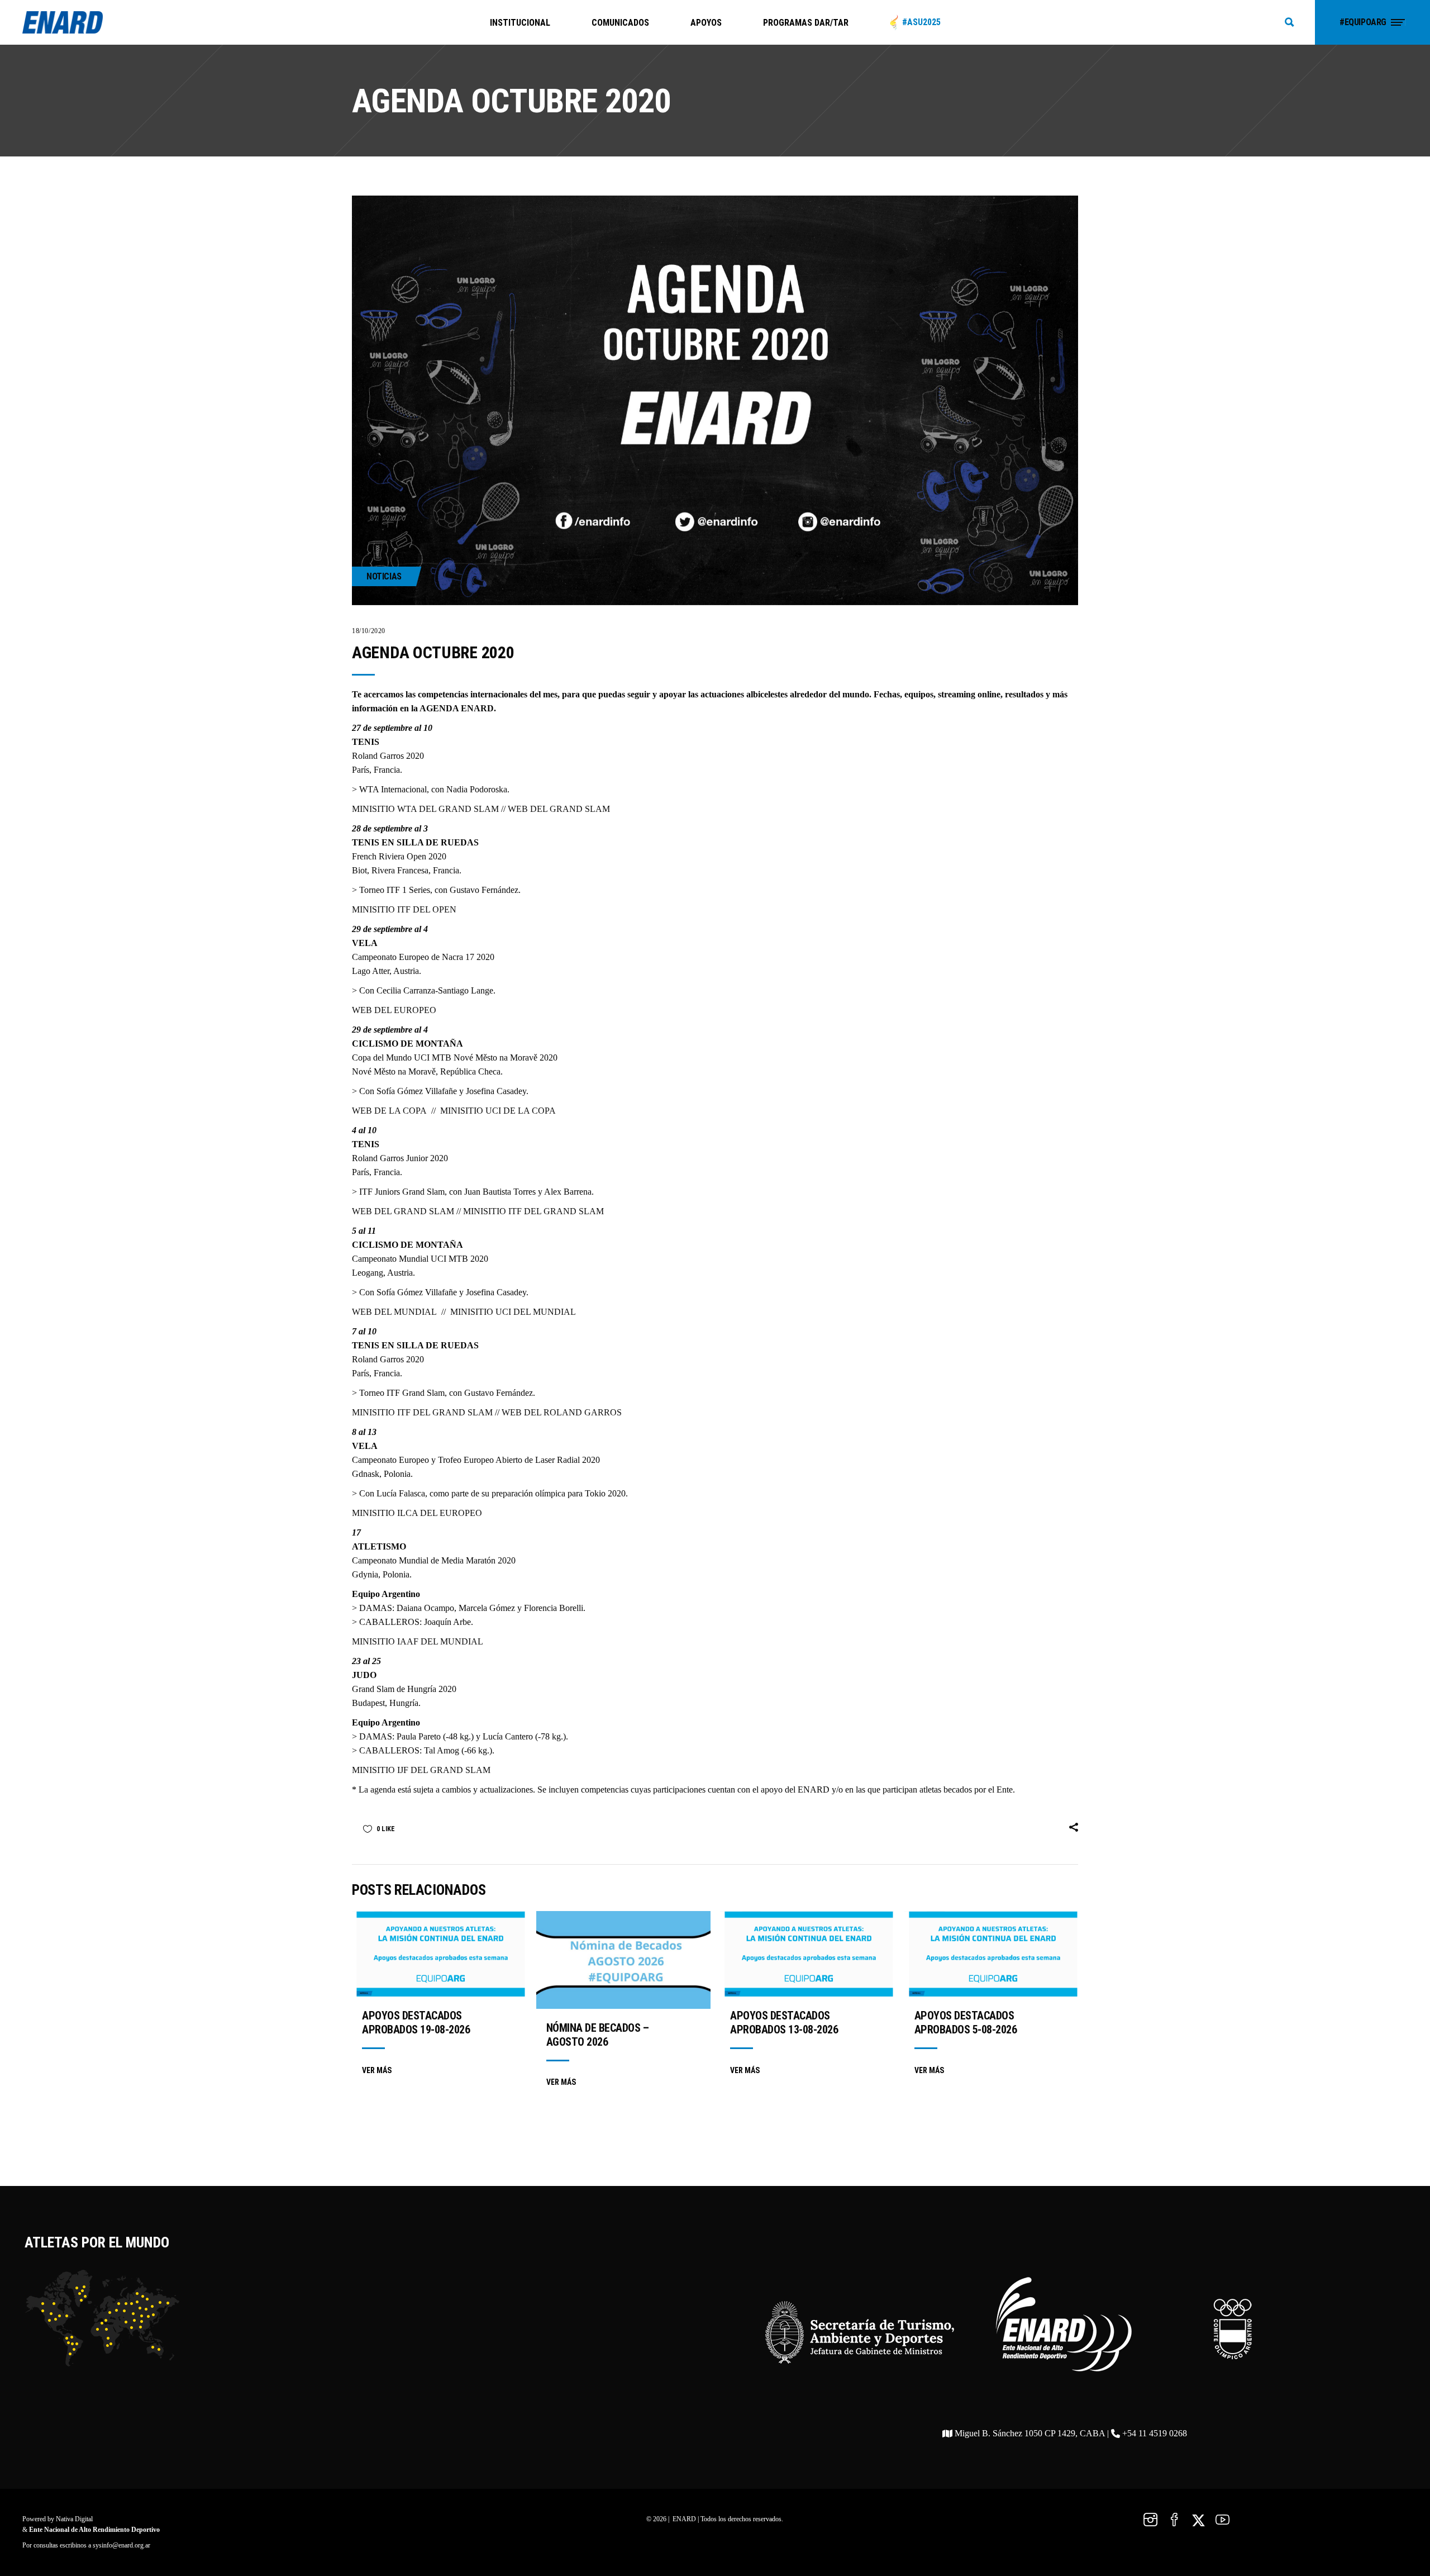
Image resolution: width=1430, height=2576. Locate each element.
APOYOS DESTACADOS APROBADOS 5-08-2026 (966, 2023)
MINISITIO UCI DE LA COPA (498, 1111)
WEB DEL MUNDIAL (394, 1312)
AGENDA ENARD (457, 708)
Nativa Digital (74, 2519)
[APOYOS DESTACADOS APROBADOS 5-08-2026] (992, 1954)
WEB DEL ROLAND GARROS (562, 1412)
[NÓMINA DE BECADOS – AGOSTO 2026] (623, 1960)
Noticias (384, 576)
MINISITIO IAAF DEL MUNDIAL (418, 1641)
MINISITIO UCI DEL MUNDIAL (513, 1312)
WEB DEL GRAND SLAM (559, 809)
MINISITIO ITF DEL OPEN (404, 909)
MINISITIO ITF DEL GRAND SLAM (533, 1211)
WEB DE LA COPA (389, 1111)
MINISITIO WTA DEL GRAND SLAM (425, 809)
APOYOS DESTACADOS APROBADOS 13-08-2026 (784, 2023)
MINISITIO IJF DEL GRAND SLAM (421, 1770)
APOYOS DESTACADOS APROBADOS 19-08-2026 (416, 2023)
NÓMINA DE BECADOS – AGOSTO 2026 (598, 2035)
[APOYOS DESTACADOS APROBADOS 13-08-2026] (807, 1954)
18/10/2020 (369, 631)
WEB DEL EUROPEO (394, 1010)
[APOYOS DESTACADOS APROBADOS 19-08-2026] (439, 1954)
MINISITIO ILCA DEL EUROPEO (417, 1513)
